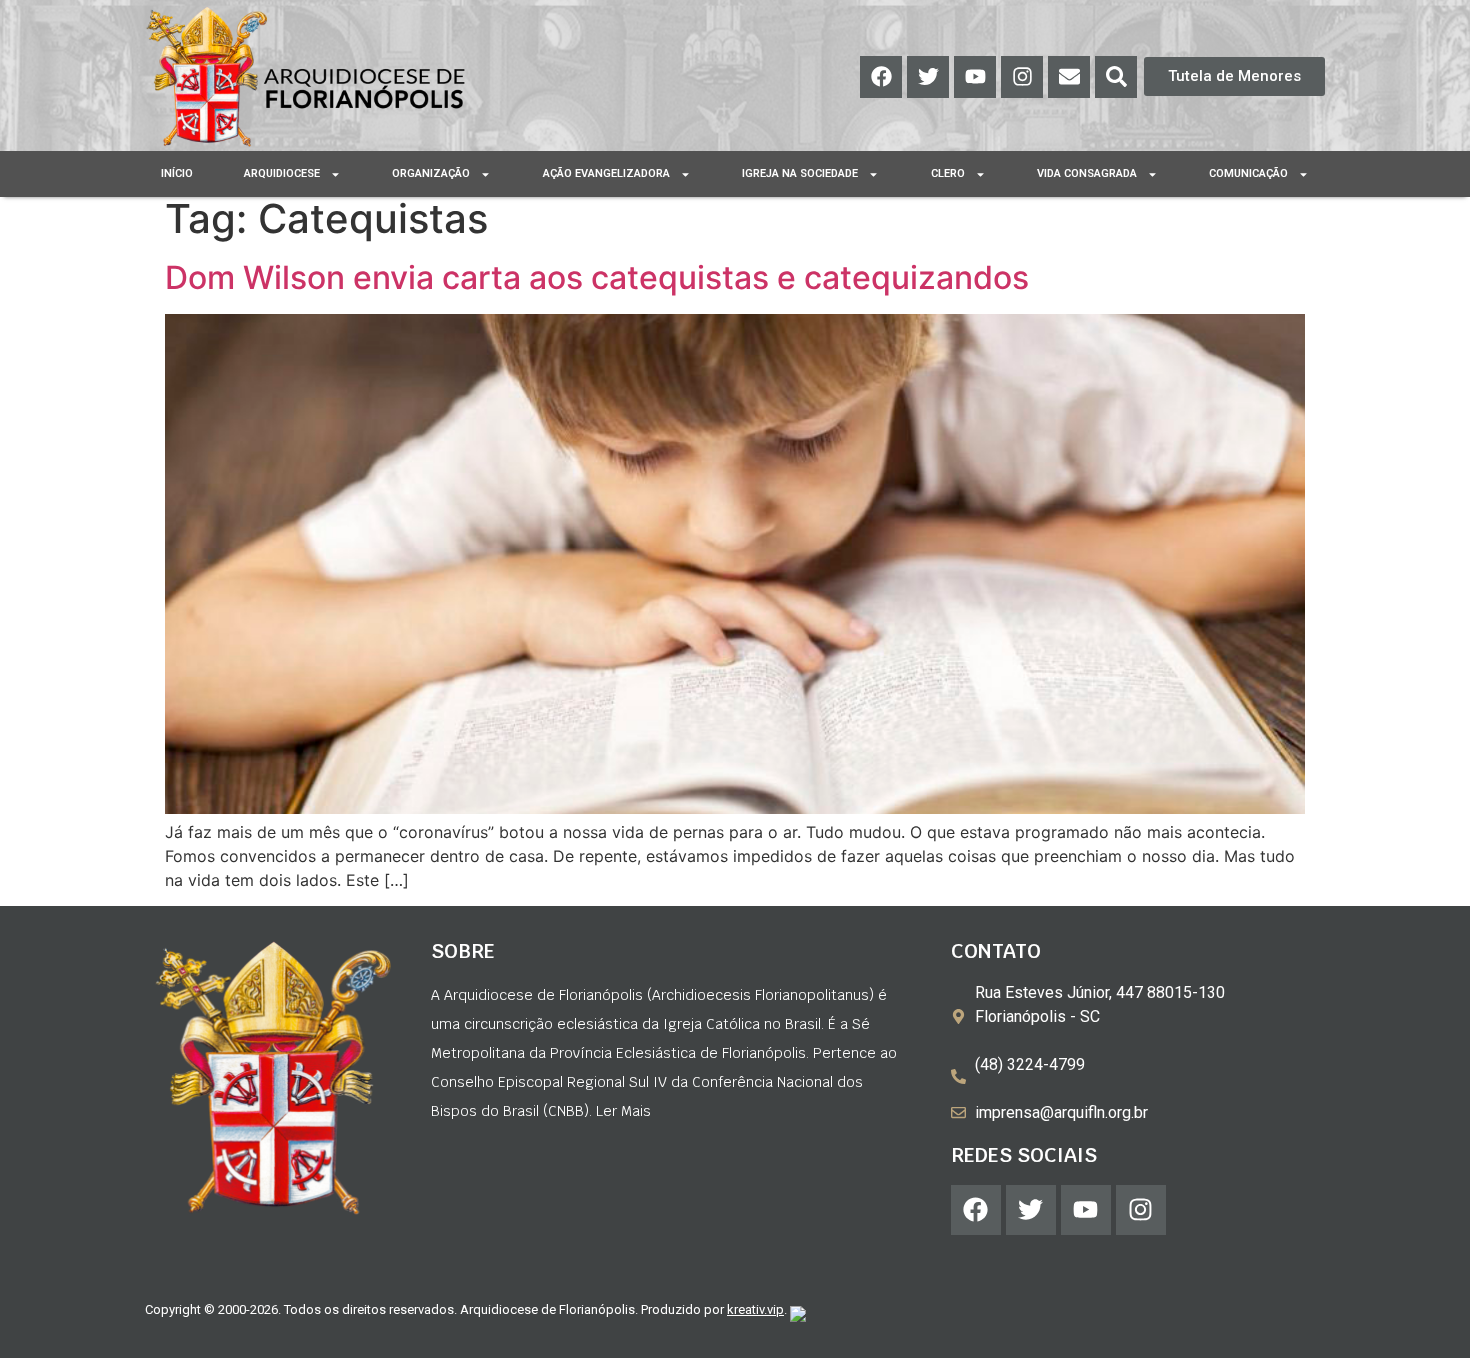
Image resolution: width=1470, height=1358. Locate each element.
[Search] (1116, 77)
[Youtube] (975, 77)
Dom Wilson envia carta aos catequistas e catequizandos (597, 277)
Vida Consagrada (1087, 173)
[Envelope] (1069, 77)
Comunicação (1248, 173)
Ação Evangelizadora (606, 173)
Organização (431, 173)
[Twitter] (928, 77)
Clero (948, 173)
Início (177, 173)
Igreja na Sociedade (800, 173)
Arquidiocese (282, 173)
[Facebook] (881, 77)
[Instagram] (1022, 77)
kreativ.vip (755, 1309)
